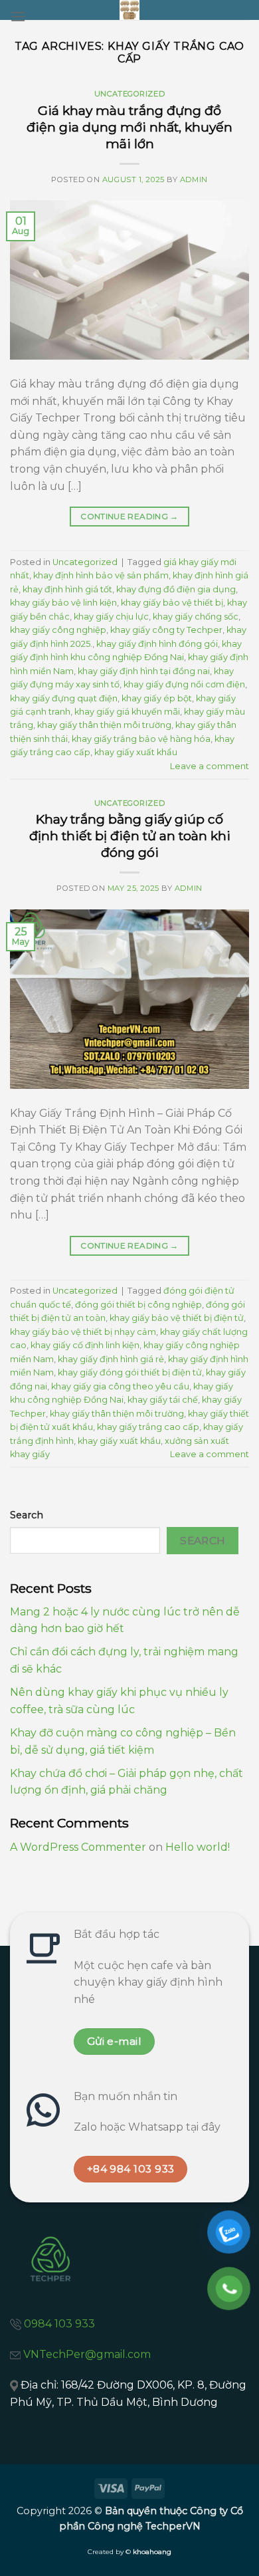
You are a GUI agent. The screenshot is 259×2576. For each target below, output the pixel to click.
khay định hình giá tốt (67, 589)
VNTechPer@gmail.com (87, 2354)
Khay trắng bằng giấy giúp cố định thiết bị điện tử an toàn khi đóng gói (130, 836)
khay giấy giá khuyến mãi (127, 712)
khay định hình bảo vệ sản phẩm (101, 575)
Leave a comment (210, 766)
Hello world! (198, 1847)
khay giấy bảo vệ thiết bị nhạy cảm (83, 1332)
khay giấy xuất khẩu (136, 752)
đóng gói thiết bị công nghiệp (138, 1305)
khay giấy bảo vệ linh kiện (63, 603)
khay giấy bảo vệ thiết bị (172, 603)
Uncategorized (129, 94)
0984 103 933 (59, 2324)
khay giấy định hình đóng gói (157, 644)
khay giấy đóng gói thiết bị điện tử (130, 1372)
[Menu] (18, 16)
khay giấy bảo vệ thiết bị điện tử (177, 1318)
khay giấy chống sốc (196, 617)
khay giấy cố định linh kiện (85, 1345)
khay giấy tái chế (163, 1400)
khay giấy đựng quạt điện (64, 698)
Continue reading (129, 516)
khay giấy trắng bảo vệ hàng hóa (141, 739)
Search (27, 1515)
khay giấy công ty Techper (166, 630)
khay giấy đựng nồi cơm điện (184, 684)
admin (194, 179)
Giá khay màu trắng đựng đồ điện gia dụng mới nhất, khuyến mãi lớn (129, 127)
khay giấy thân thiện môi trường (104, 725)
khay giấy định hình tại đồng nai (144, 671)
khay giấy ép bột (157, 698)
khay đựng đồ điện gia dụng (176, 589)
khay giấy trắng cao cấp (148, 1427)
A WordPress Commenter (78, 1847)
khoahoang (152, 2552)
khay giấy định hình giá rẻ (111, 1359)
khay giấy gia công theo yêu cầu (120, 1386)
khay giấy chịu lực (111, 617)
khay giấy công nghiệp (58, 630)
